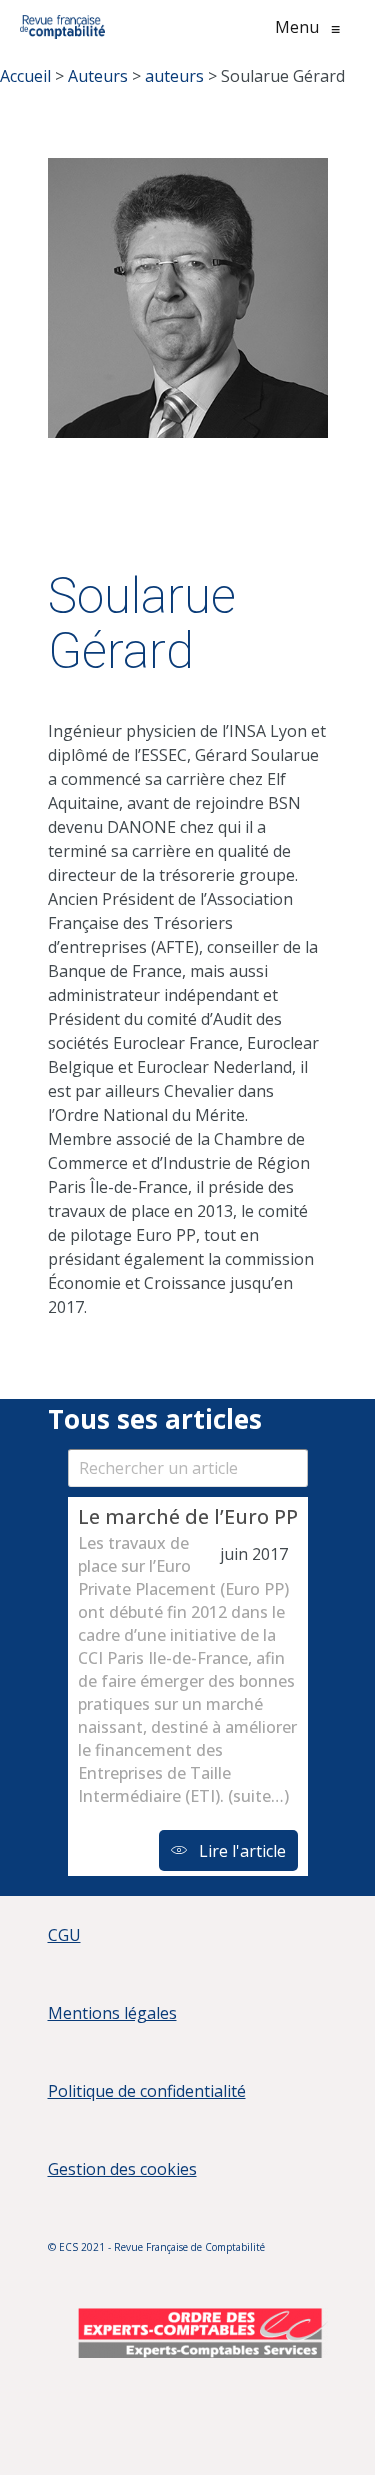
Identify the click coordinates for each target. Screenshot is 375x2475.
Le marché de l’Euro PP (188, 1516)
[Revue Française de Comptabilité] (62, 27)
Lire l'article (240, 1851)
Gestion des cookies (122, 2169)
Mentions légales (112, 2013)
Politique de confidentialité (147, 2091)
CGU (64, 1935)
